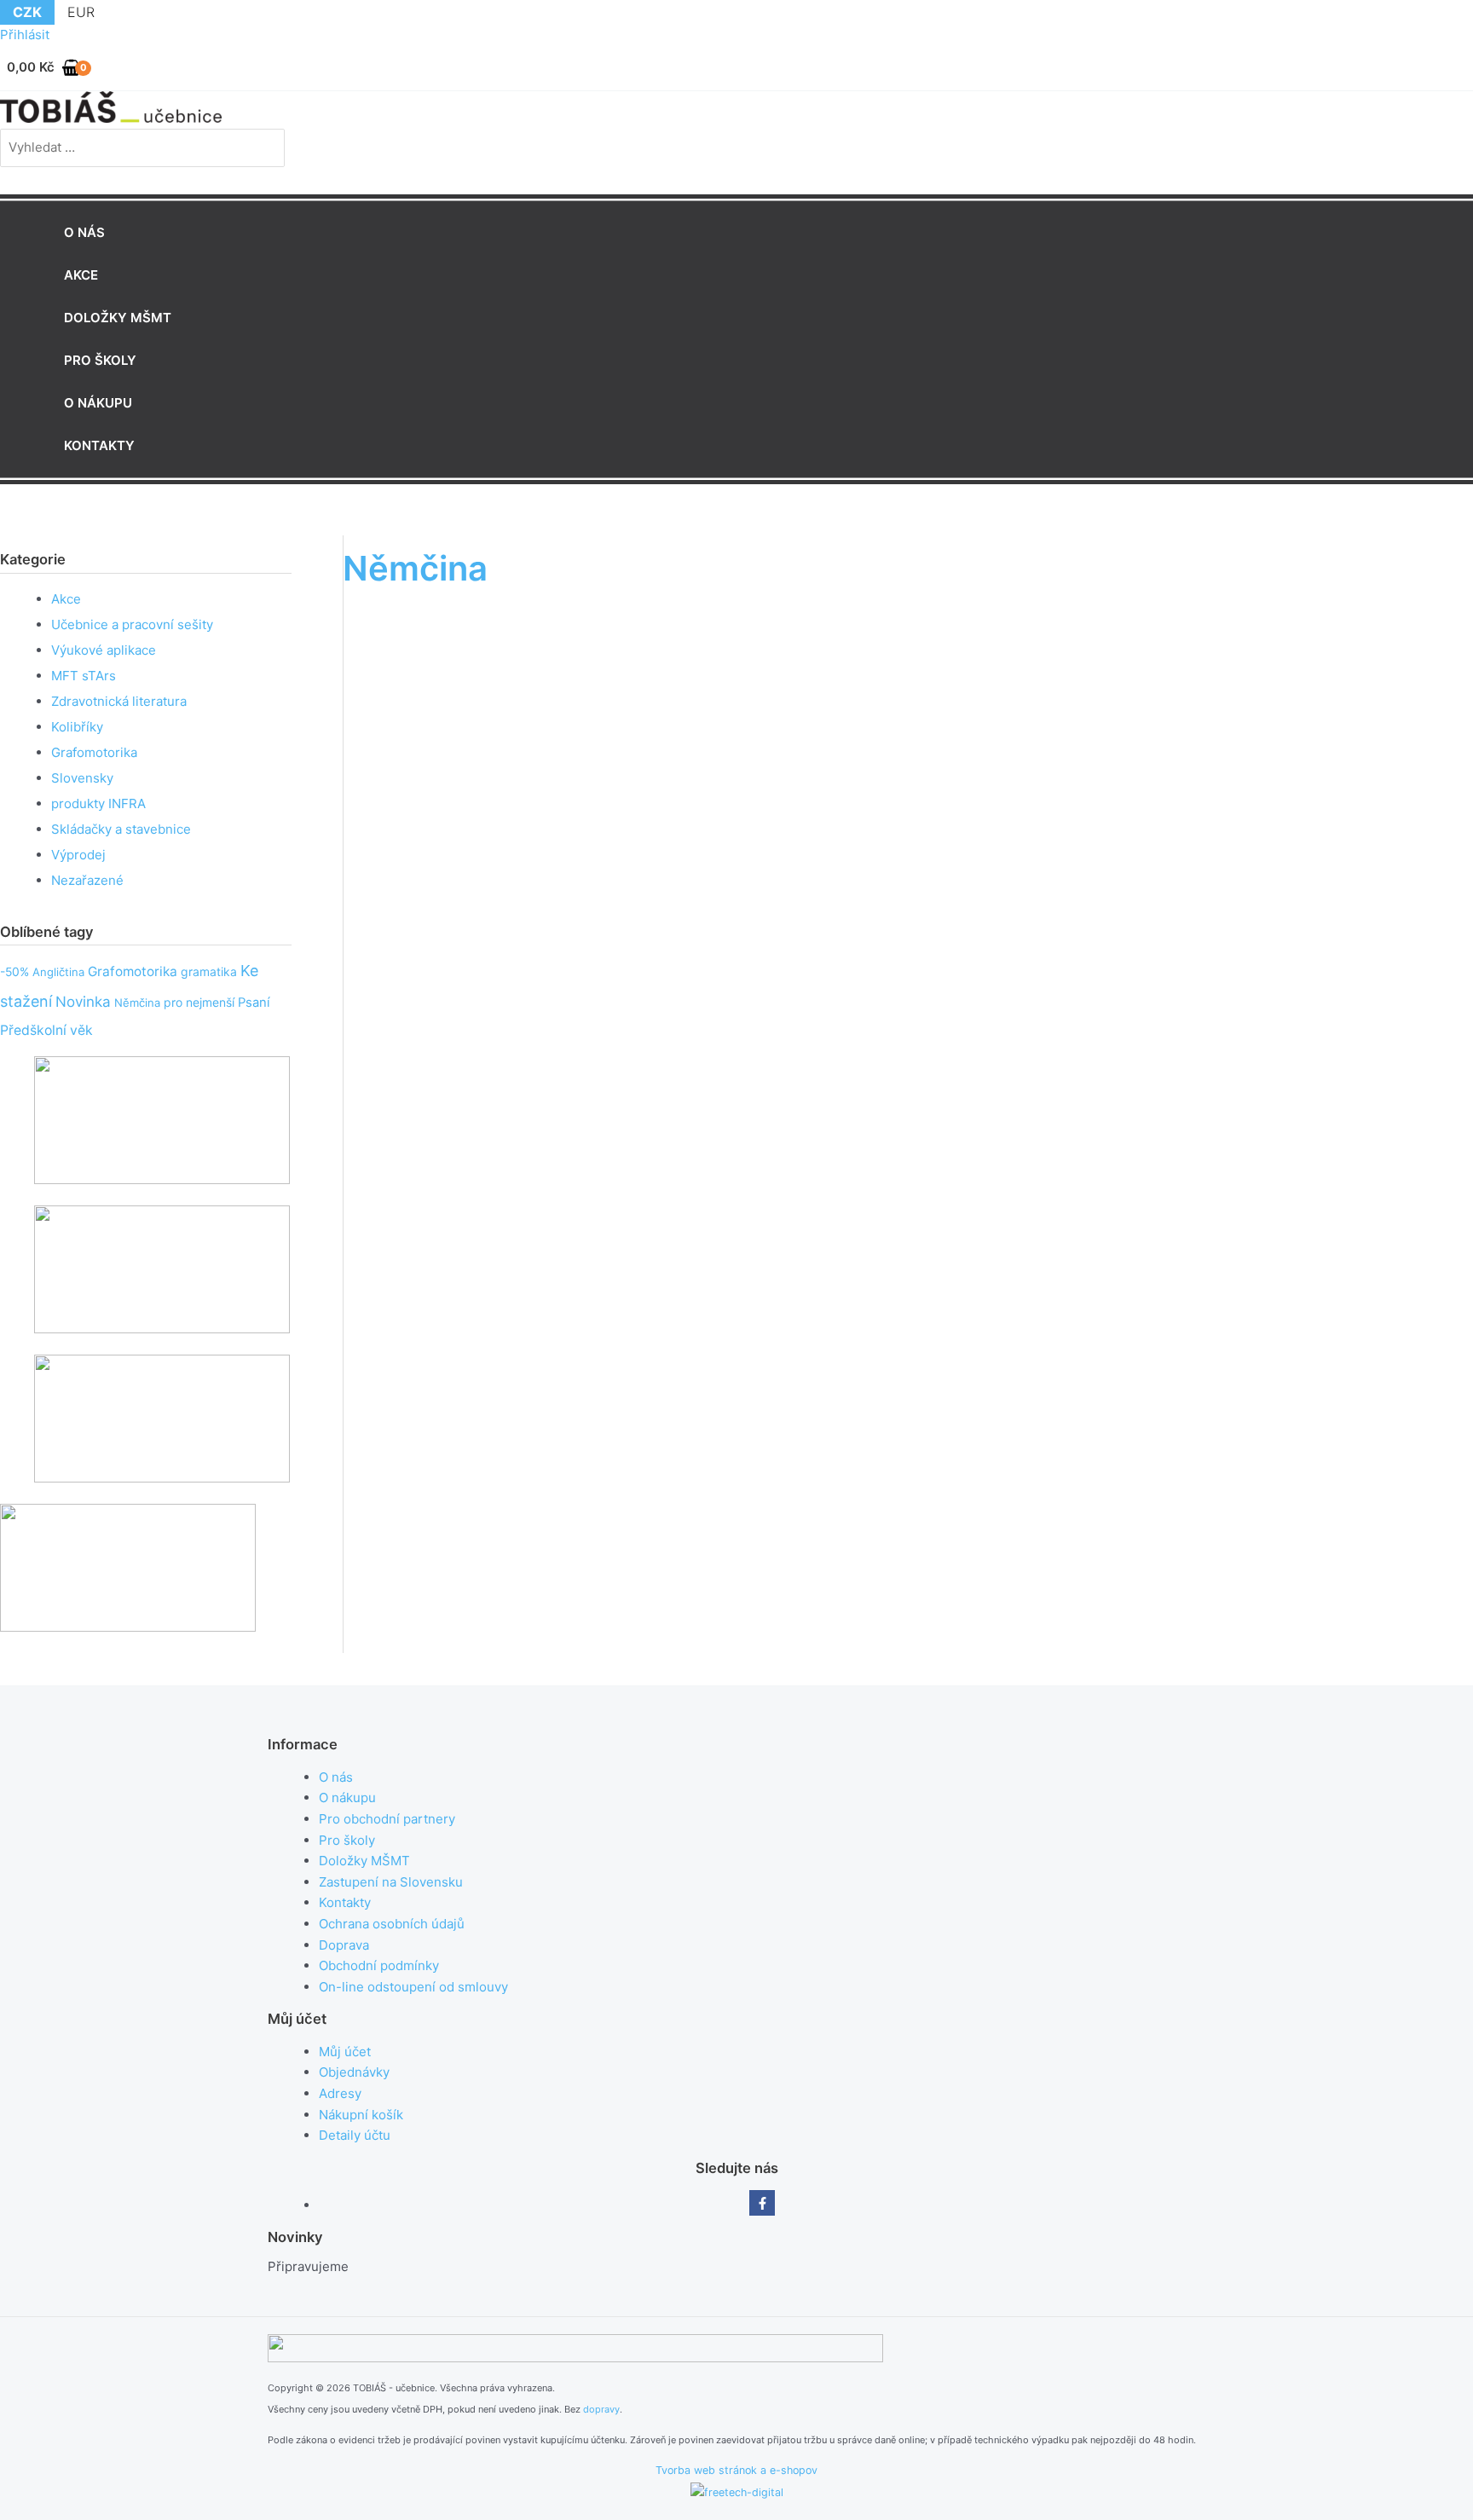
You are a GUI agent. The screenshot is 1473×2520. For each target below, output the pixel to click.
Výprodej (78, 855)
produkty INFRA (98, 803)
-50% (14, 971)
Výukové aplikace (104, 650)
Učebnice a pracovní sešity (132, 624)
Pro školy (347, 1840)
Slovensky (82, 778)
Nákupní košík (361, 2115)
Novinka (83, 1002)
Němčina (137, 1003)
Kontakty (345, 1902)
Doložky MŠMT (364, 1861)
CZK (27, 12)
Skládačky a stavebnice (121, 829)
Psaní (254, 1003)
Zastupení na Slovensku (391, 1882)
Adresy (340, 2093)
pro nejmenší (199, 1002)
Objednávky (354, 2072)
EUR (81, 12)
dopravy (601, 2409)
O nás (336, 1777)
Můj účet (345, 2052)
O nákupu (347, 1798)
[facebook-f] (762, 2203)
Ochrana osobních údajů (392, 1924)
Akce (66, 599)
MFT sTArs (84, 676)
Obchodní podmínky (379, 1965)
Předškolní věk (46, 1030)
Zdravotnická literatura (119, 701)
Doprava (344, 1945)
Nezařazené (87, 880)
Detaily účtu (355, 2135)
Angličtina (58, 972)
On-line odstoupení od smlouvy (413, 1987)
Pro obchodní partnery (387, 1819)
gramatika (209, 971)
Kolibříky (77, 727)
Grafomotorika (94, 752)
